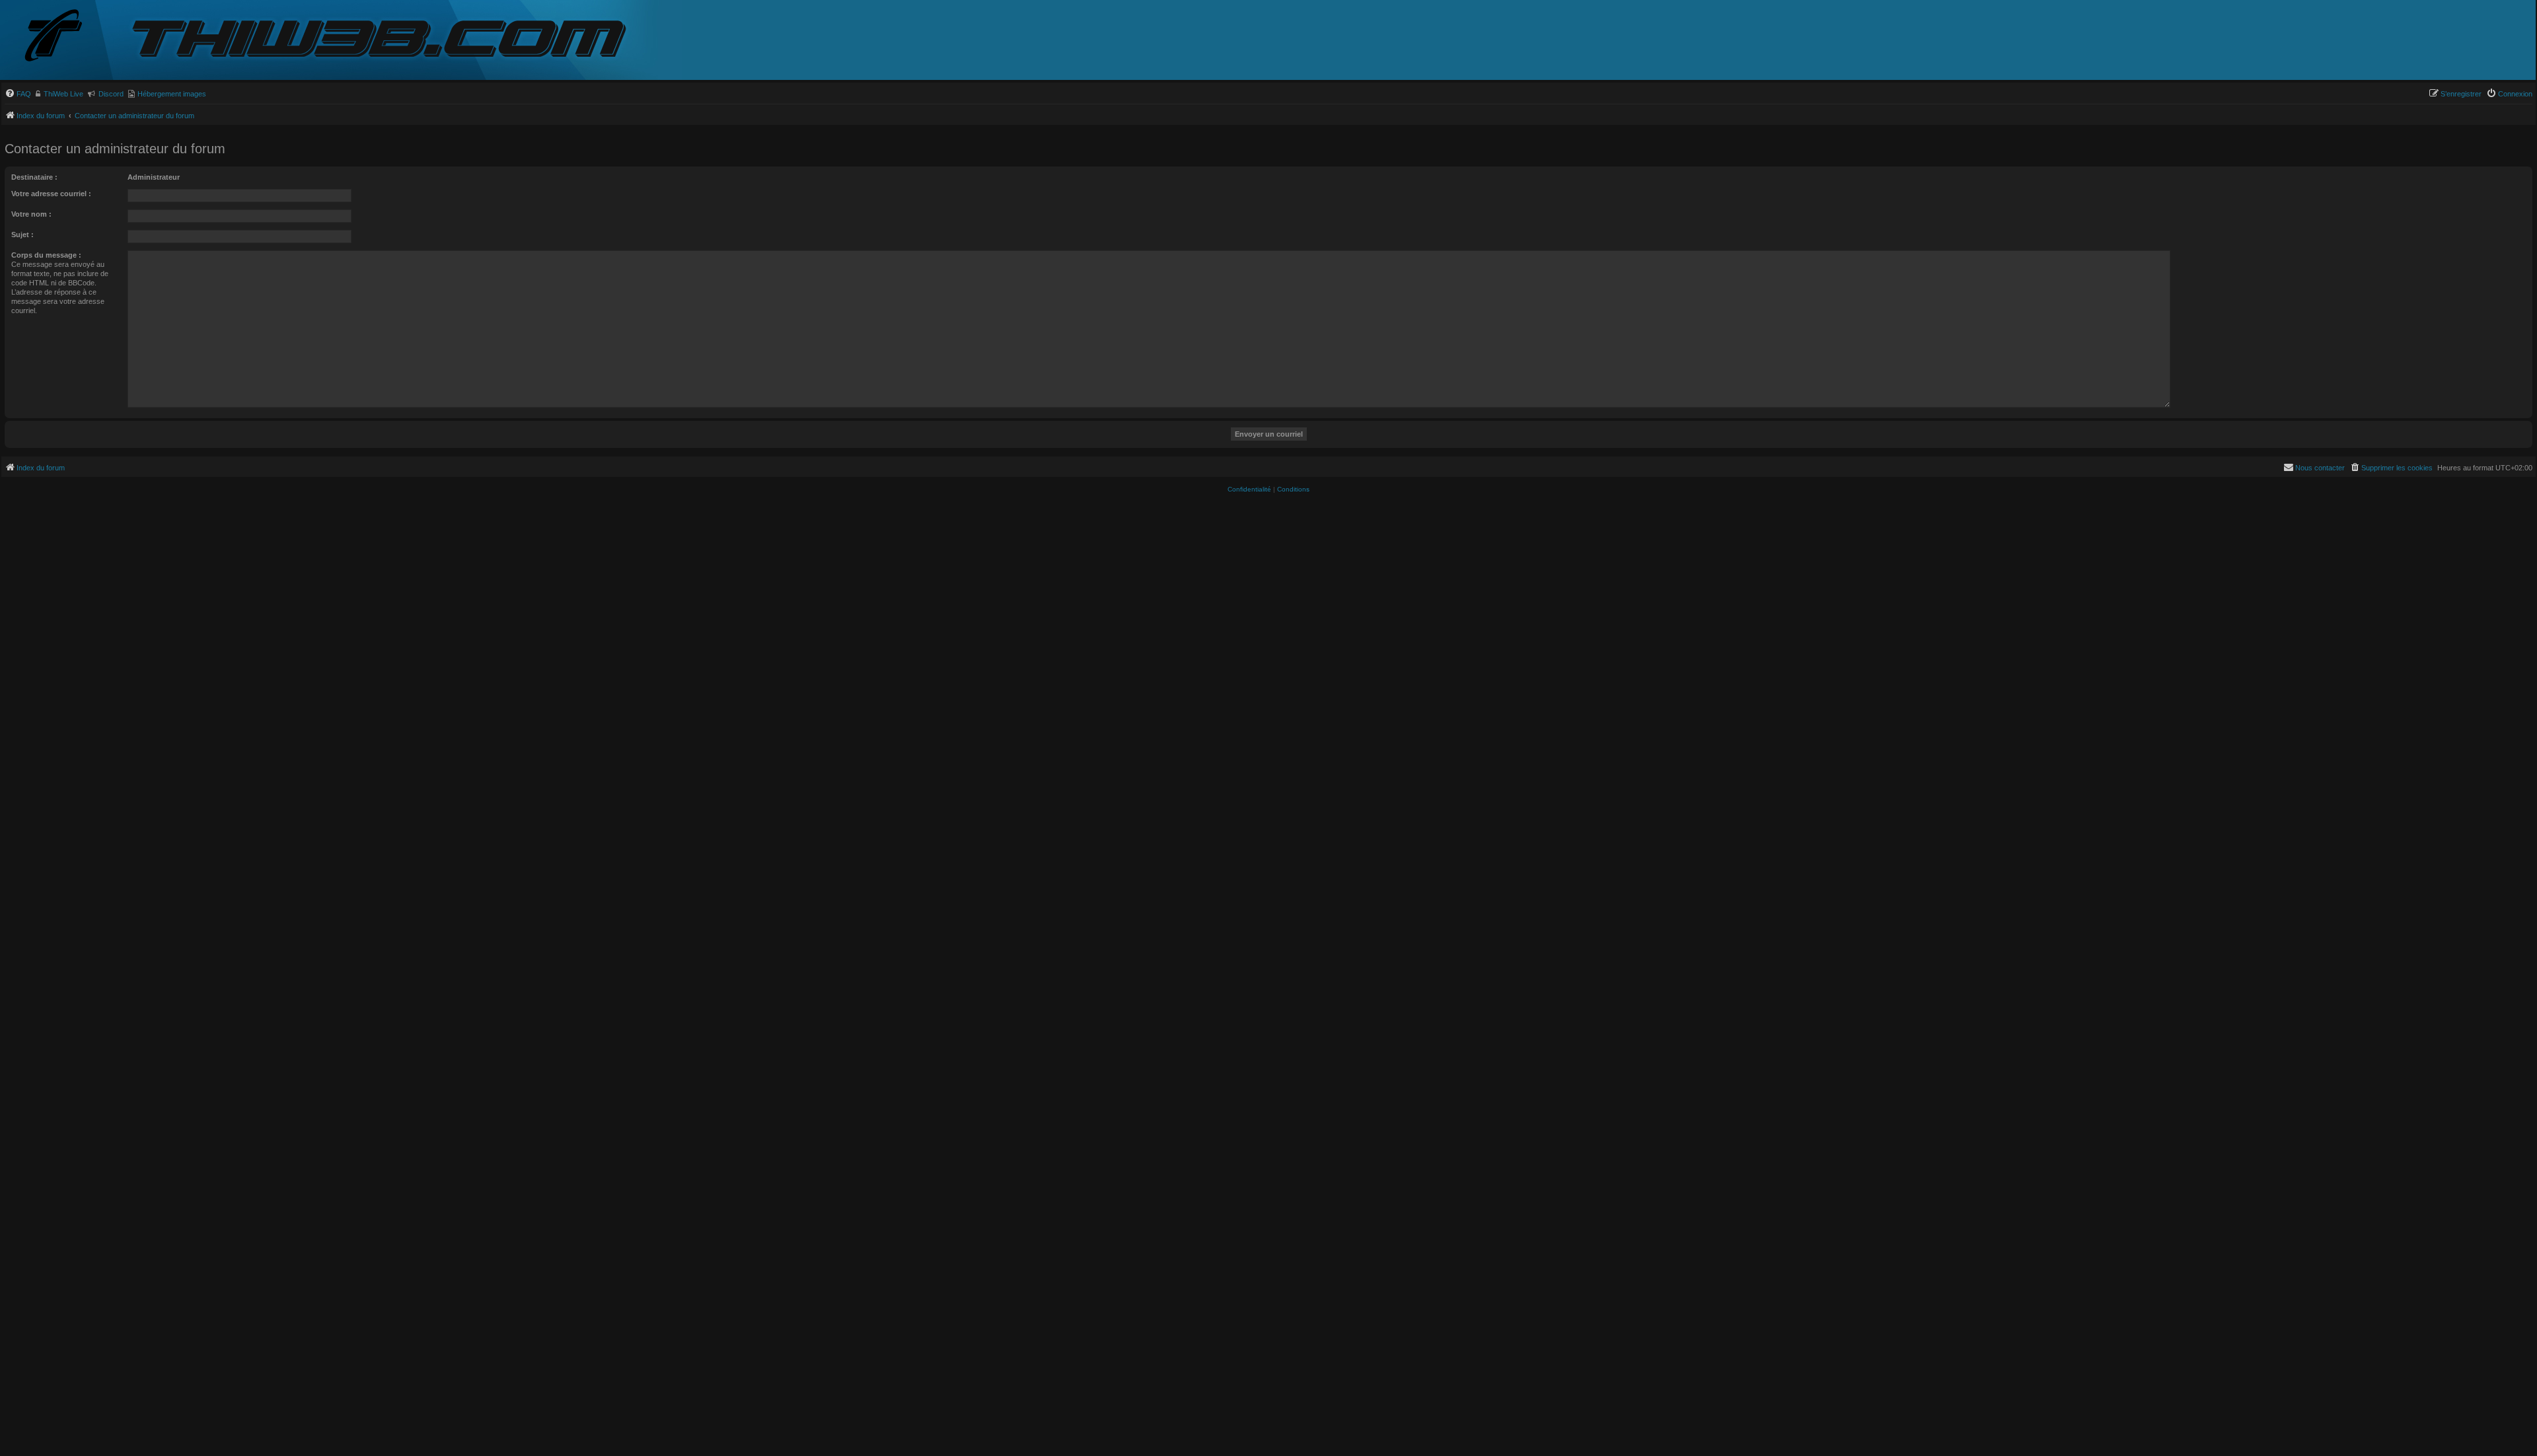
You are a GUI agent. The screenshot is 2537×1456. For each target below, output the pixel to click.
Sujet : (22, 235)
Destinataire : (34, 177)
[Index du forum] (64, 37)
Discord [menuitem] (111, 94)
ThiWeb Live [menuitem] (63, 94)
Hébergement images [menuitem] (172, 94)
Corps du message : (46, 255)
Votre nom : (31, 214)
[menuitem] (18, 94)
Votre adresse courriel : (51, 194)
